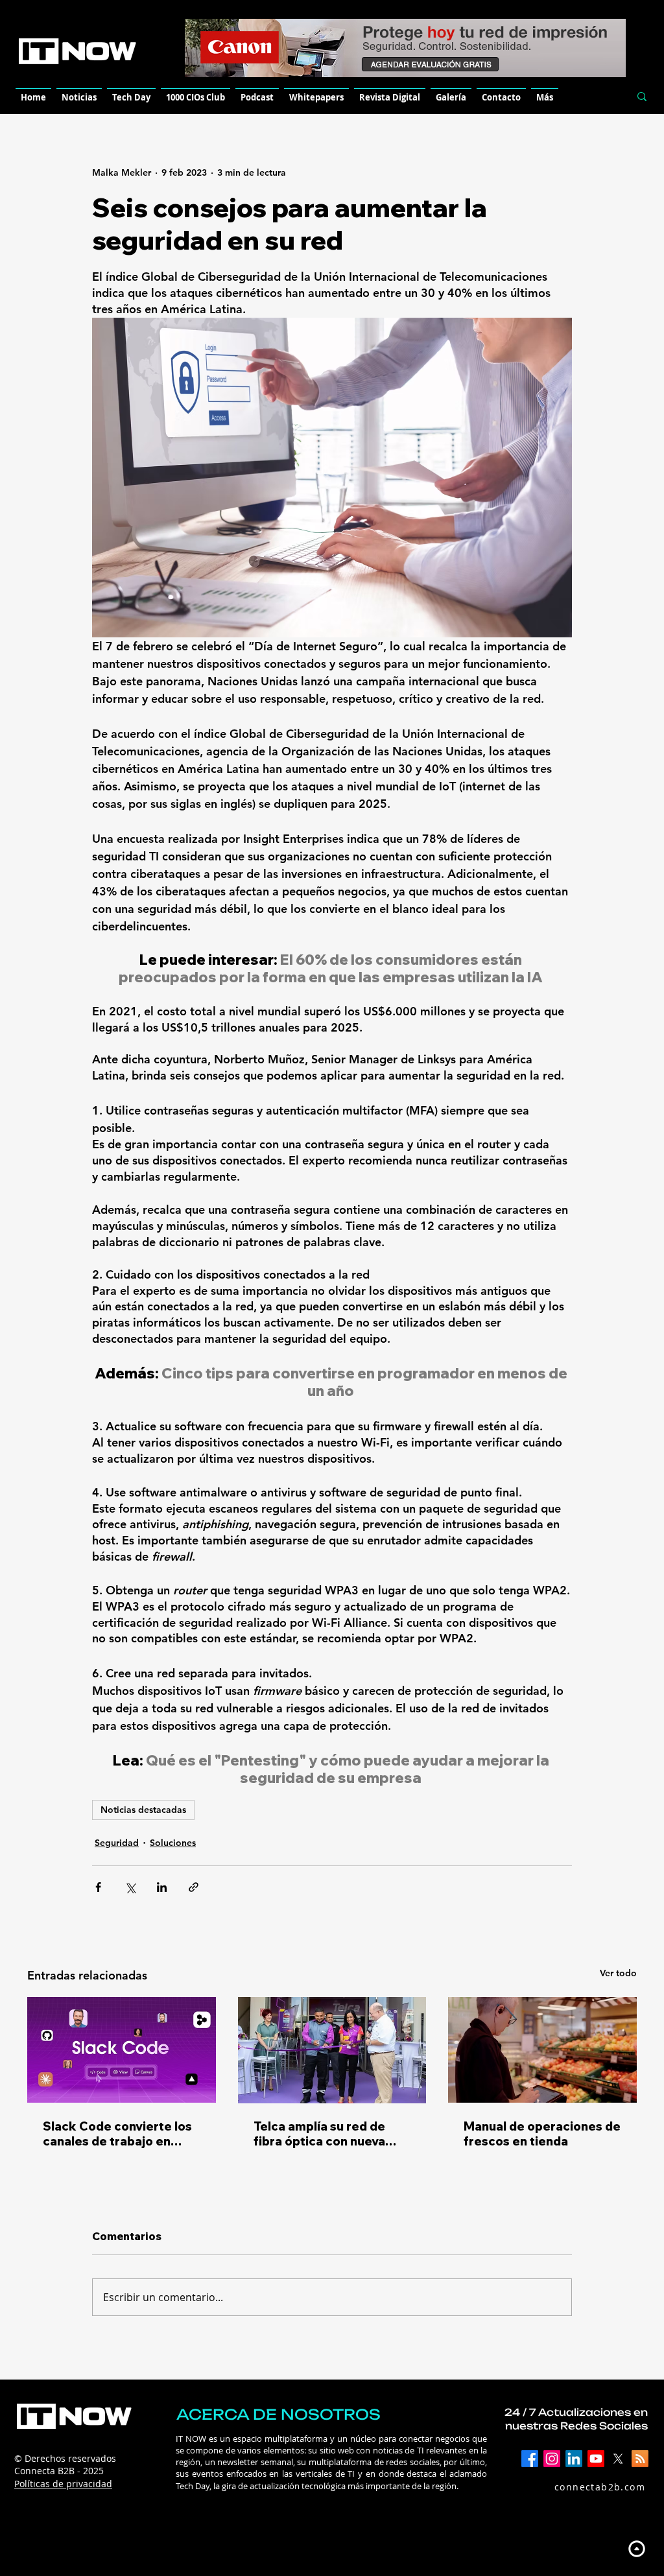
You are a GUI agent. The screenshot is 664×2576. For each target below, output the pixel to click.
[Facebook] (530, 2459)
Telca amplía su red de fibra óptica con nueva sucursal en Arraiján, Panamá (319, 2134)
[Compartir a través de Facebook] (98, 1887)
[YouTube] (596, 2459)
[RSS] (640, 2459)
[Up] (636, 2548)
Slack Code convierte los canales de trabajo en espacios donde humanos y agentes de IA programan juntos (118, 2134)
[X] (618, 2459)
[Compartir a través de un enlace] (194, 1887)
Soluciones (173, 1843)
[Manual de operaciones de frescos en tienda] (542, 2050)
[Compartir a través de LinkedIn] (162, 1887)
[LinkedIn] (574, 2459)
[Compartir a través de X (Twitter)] (130, 1887)
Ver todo (618, 1973)
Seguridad (117, 1843)
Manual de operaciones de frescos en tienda (542, 2134)
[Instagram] (552, 2459)
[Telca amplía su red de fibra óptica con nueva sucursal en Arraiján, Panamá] (332, 2050)
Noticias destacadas (143, 1810)
